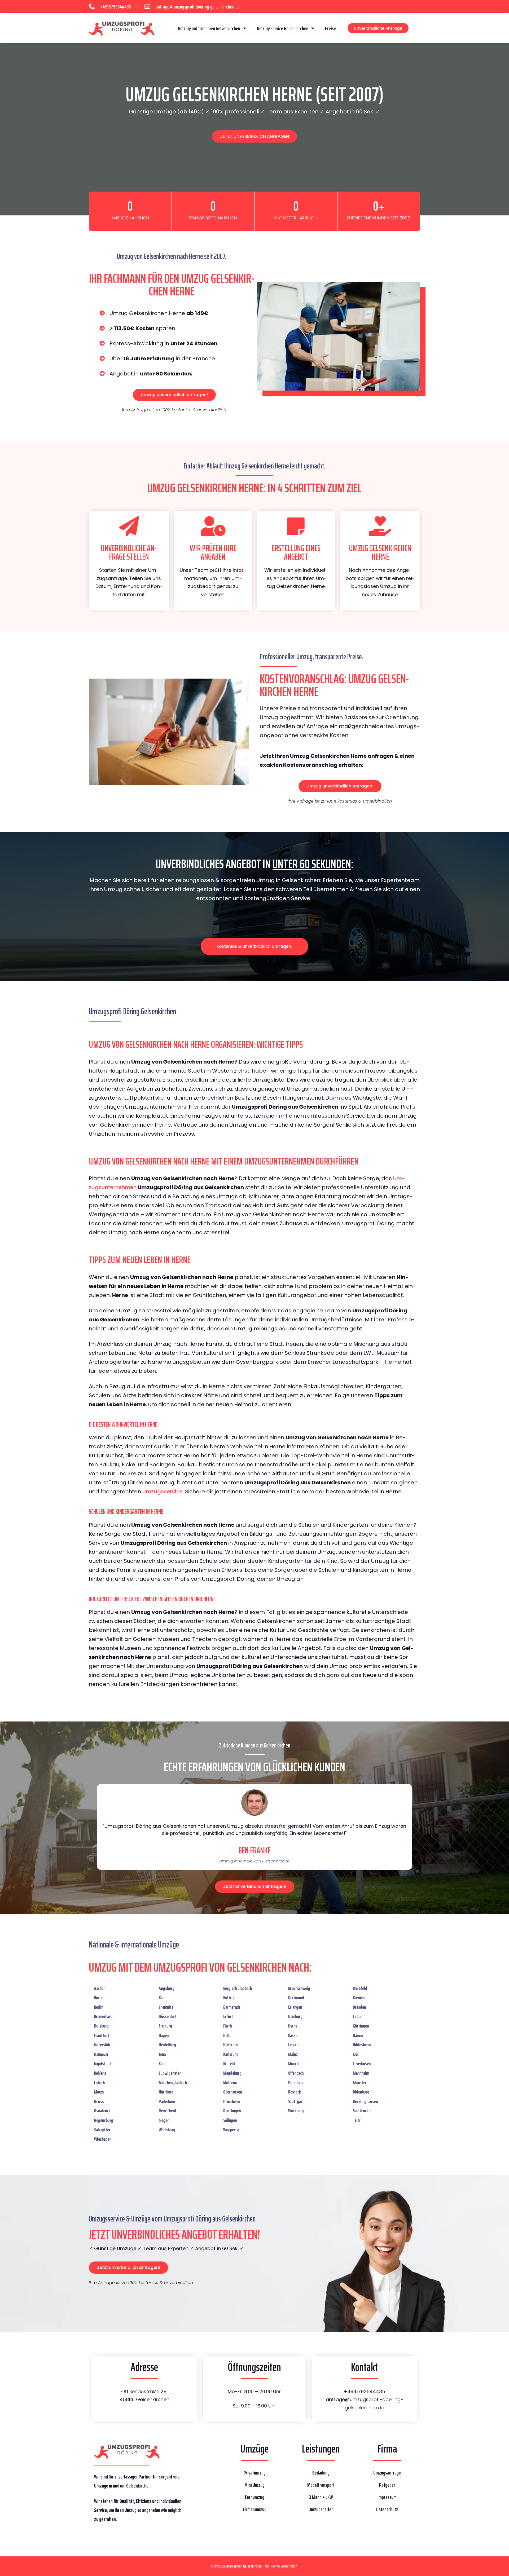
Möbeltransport (321, 2485)
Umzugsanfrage (387, 2473)
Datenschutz (387, 2509)
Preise (330, 28)
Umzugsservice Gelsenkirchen (283, 28)
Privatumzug (255, 2473)
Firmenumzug (255, 2509)
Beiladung (321, 2473)
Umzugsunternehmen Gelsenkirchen (209, 28)
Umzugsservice (163, 1491)
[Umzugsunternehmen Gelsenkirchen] (122, 28)
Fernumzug (255, 2497)
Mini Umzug (254, 2485)
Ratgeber (387, 2485)
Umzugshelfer (321, 2509)
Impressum (387, 2497)
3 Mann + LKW (321, 2497)
